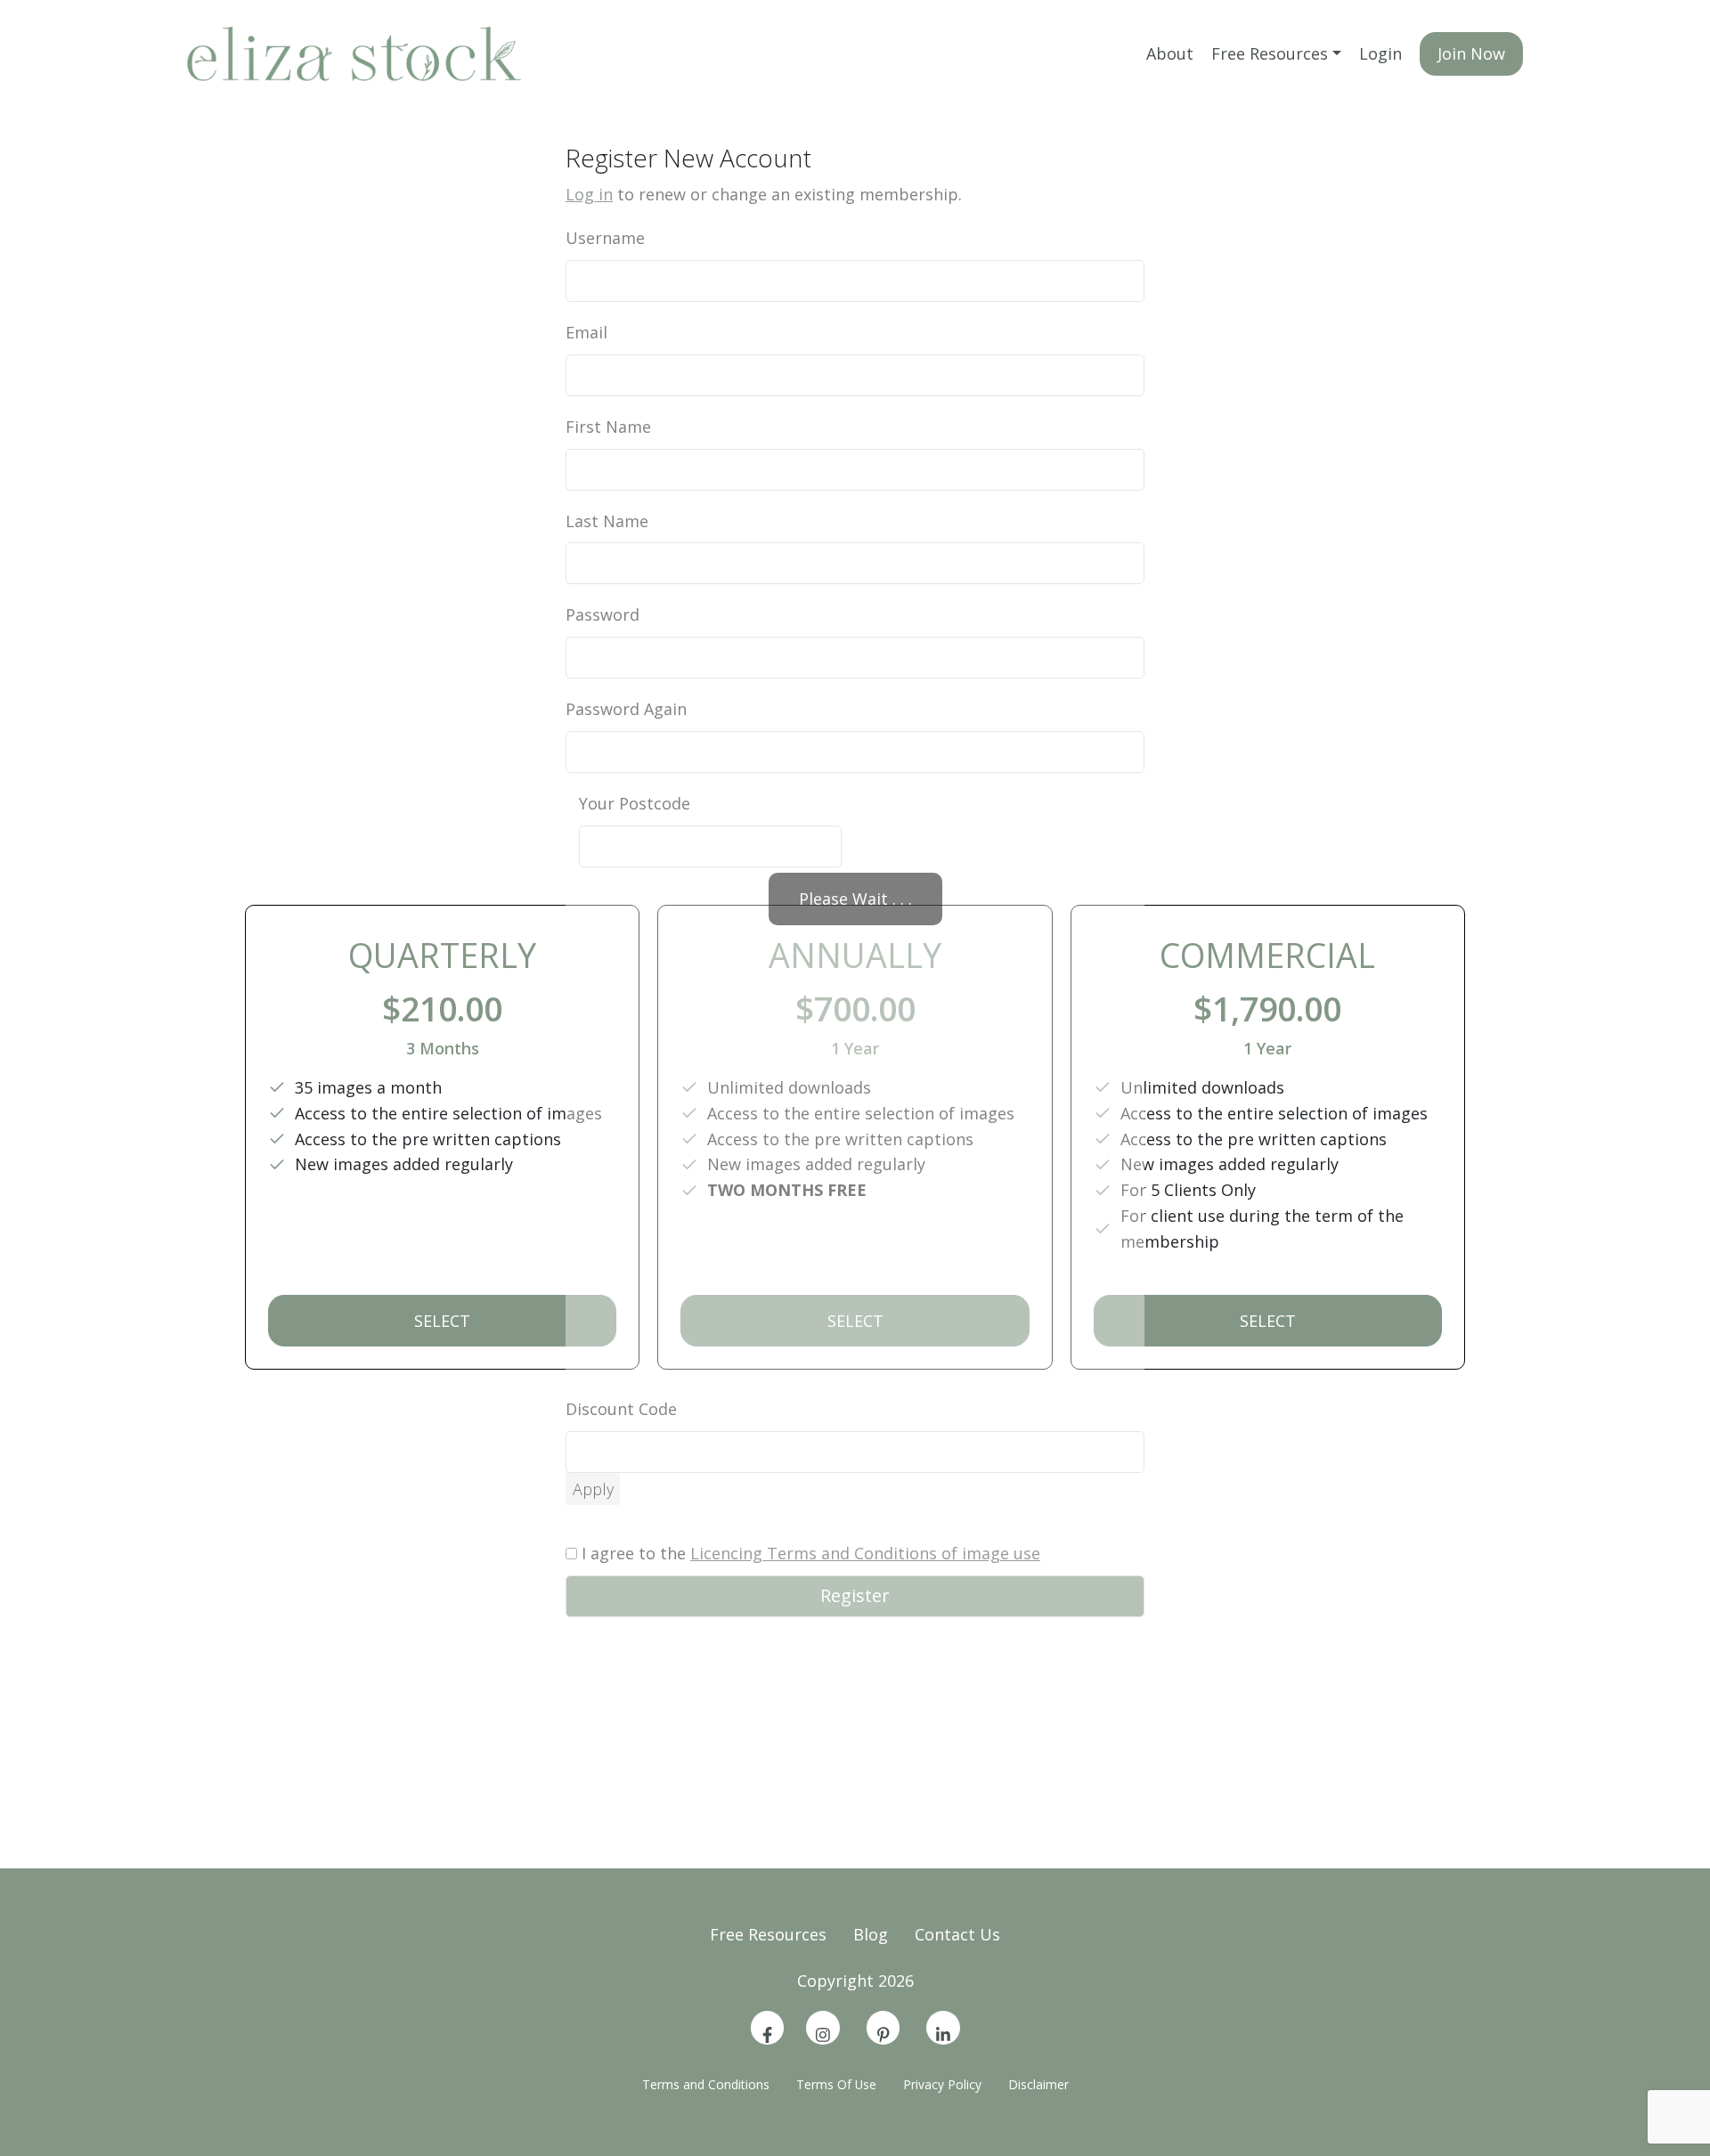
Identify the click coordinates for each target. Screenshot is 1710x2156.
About (1170, 53)
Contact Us (957, 1934)
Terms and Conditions (706, 2084)
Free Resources (1270, 53)
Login (1380, 53)
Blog (871, 1934)
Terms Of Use (836, 2084)
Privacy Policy (942, 2084)
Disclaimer (1038, 2084)
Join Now (1471, 53)
